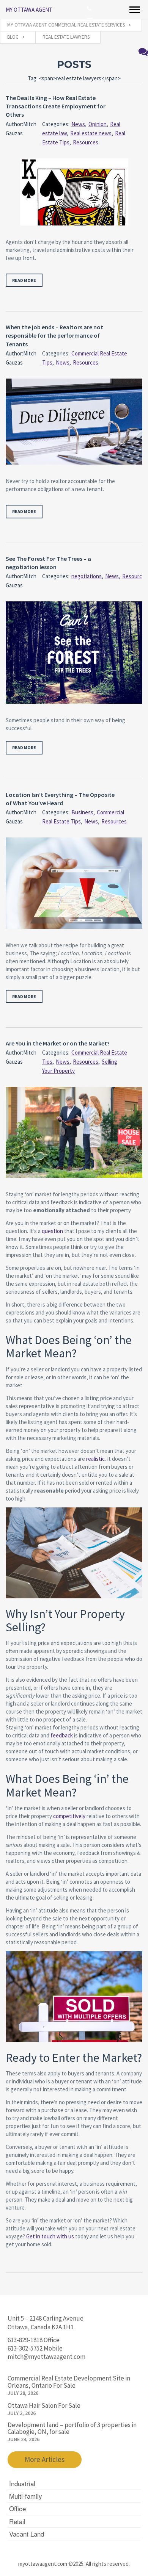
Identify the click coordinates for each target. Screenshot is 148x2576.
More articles (45, 2459)
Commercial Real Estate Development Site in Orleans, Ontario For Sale (69, 2382)
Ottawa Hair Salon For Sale (44, 2406)
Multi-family (26, 2496)
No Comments (143, 52)
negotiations (87, 576)
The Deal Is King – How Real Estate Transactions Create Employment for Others (56, 106)
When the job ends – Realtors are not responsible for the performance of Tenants (54, 336)
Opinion (98, 124)
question (53, 1231)
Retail (17, 2521)
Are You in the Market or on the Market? (58, 1043)
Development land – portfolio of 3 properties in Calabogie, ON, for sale (72, 2428)
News (78, 124)
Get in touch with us (50, 2236)
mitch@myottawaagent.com (46, 2357)
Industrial (22, 2483)
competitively (69, 1816)
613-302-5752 (25, 2348)
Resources (86, 142)
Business (82, 812)
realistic (95, 1459)
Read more (24, 280)
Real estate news (91, 133)
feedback (62, 1735)
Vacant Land (27, 2534)
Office (17, 2508)
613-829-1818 (25, 2340)
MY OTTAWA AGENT (29, 10)
